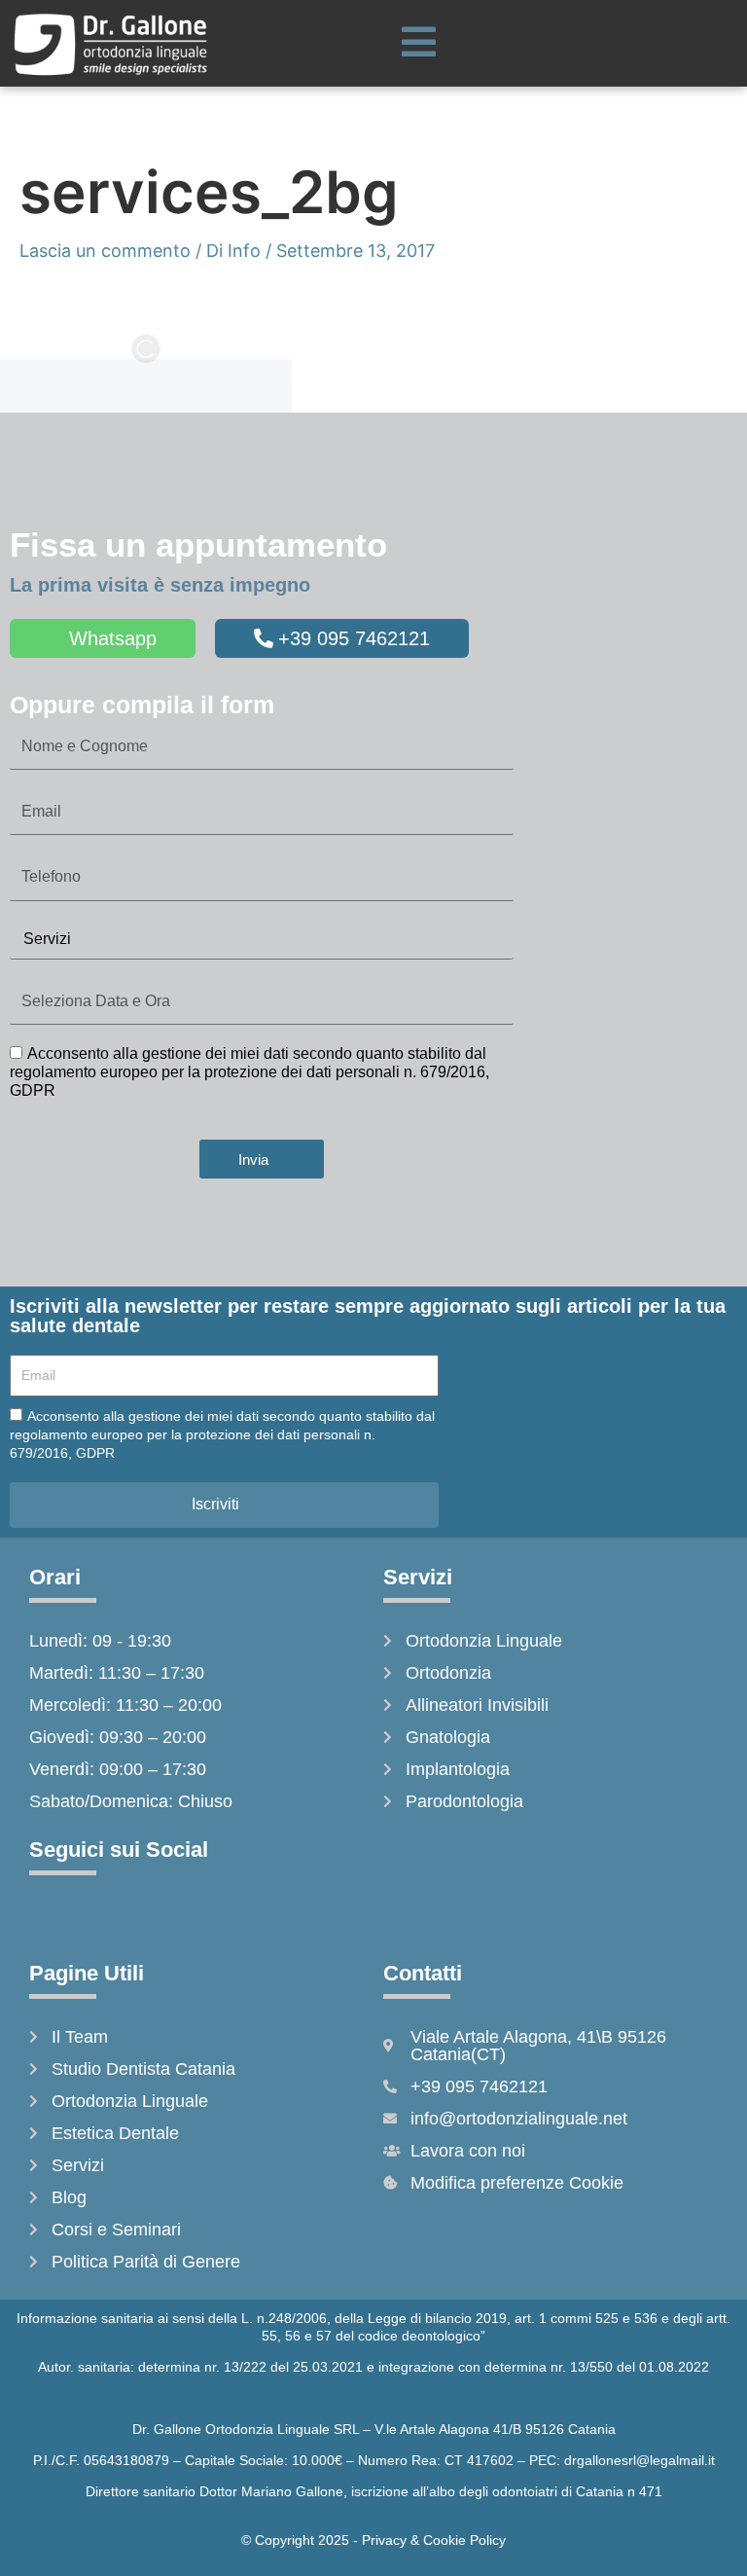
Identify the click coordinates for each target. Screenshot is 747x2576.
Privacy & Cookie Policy (434, 2540)
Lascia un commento (105, 251)
